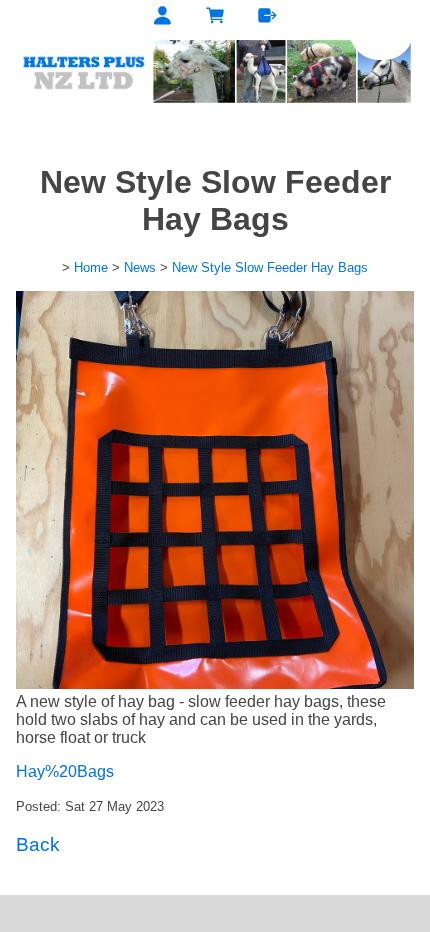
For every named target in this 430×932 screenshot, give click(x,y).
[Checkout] (267, 18)
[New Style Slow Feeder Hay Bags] (215, 683)
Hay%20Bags (65, 771)
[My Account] (162, 18)
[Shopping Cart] (215, 18)
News (140, 267)
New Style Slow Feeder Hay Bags (270, 267)
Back (38, 844)
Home (91, 267)
